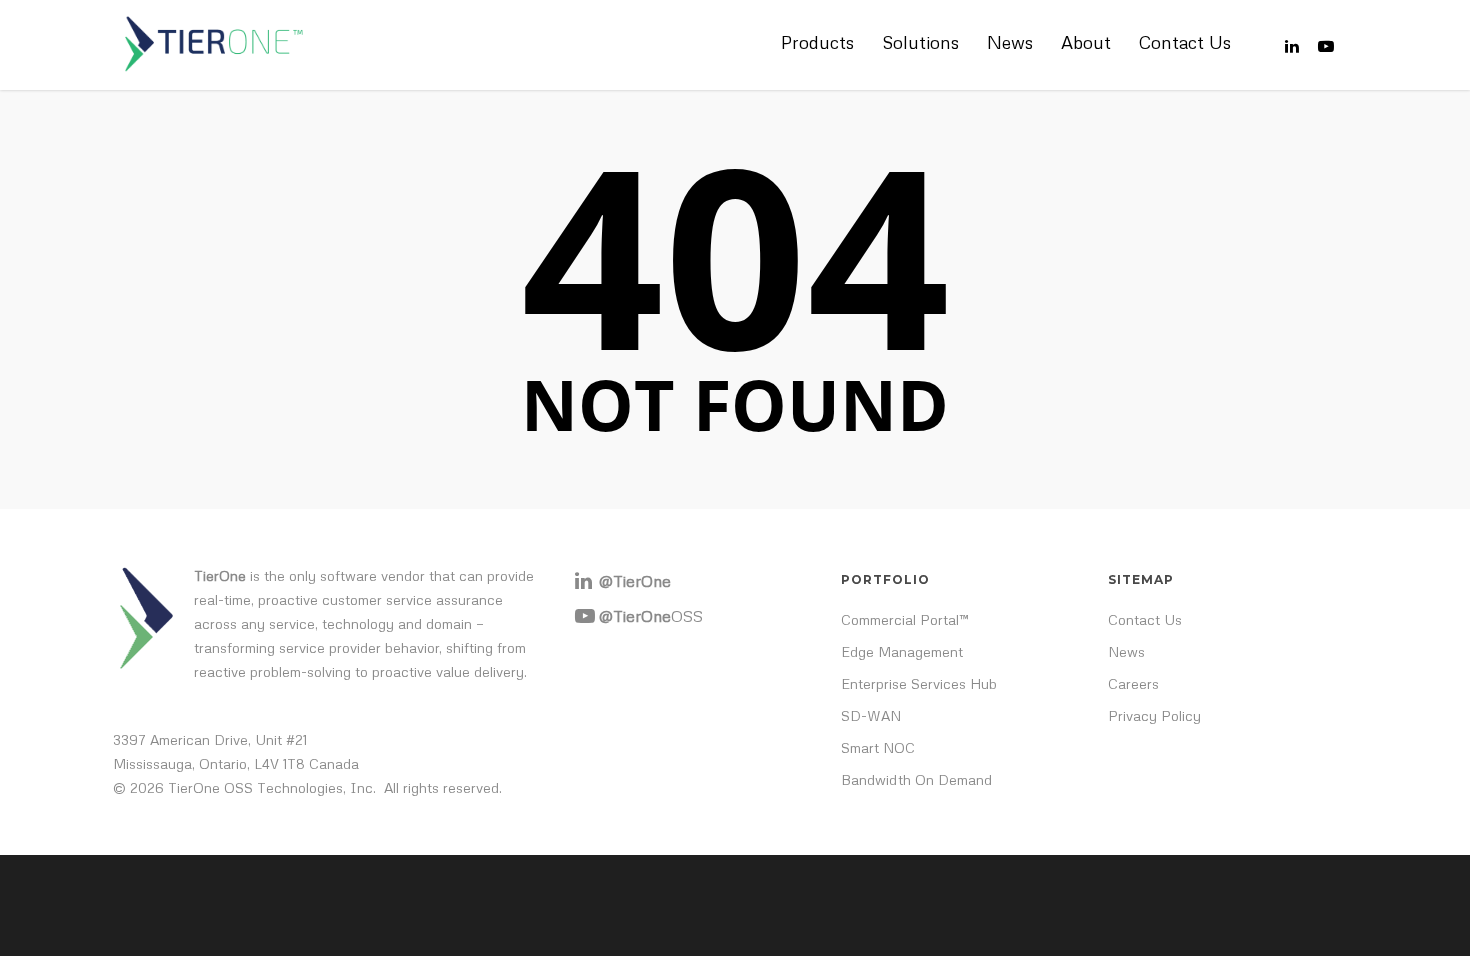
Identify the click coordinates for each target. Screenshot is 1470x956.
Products (817, 42)
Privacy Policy (1154, 715)
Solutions (920, 42)
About (1086, 42)
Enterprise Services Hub (919, 683)
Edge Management (902, 651)
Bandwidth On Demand (916, 779)
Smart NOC (878, 747)
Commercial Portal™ (905, 619)
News (1010, 42)
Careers (1133, 683)
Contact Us (1185, 42)
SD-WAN (871, 715)
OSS (651, 616)
